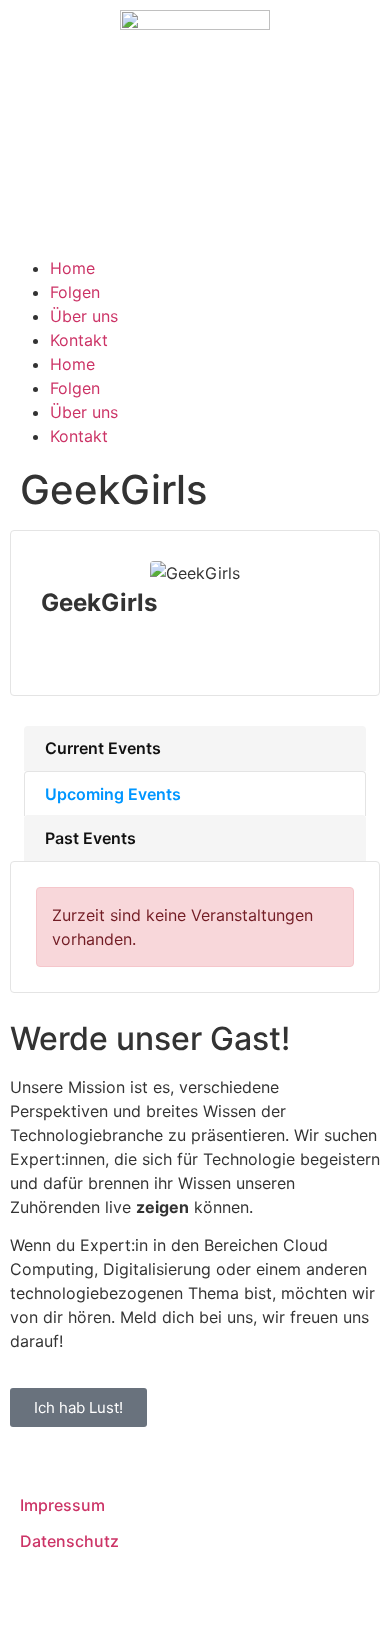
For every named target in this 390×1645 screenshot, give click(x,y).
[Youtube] (90, 205)
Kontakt (79, 340)
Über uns (84, 316)
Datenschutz (69, 1541)
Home (72, 268)
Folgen (75, 292)
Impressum (62, 1505)
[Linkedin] (35, 205)
